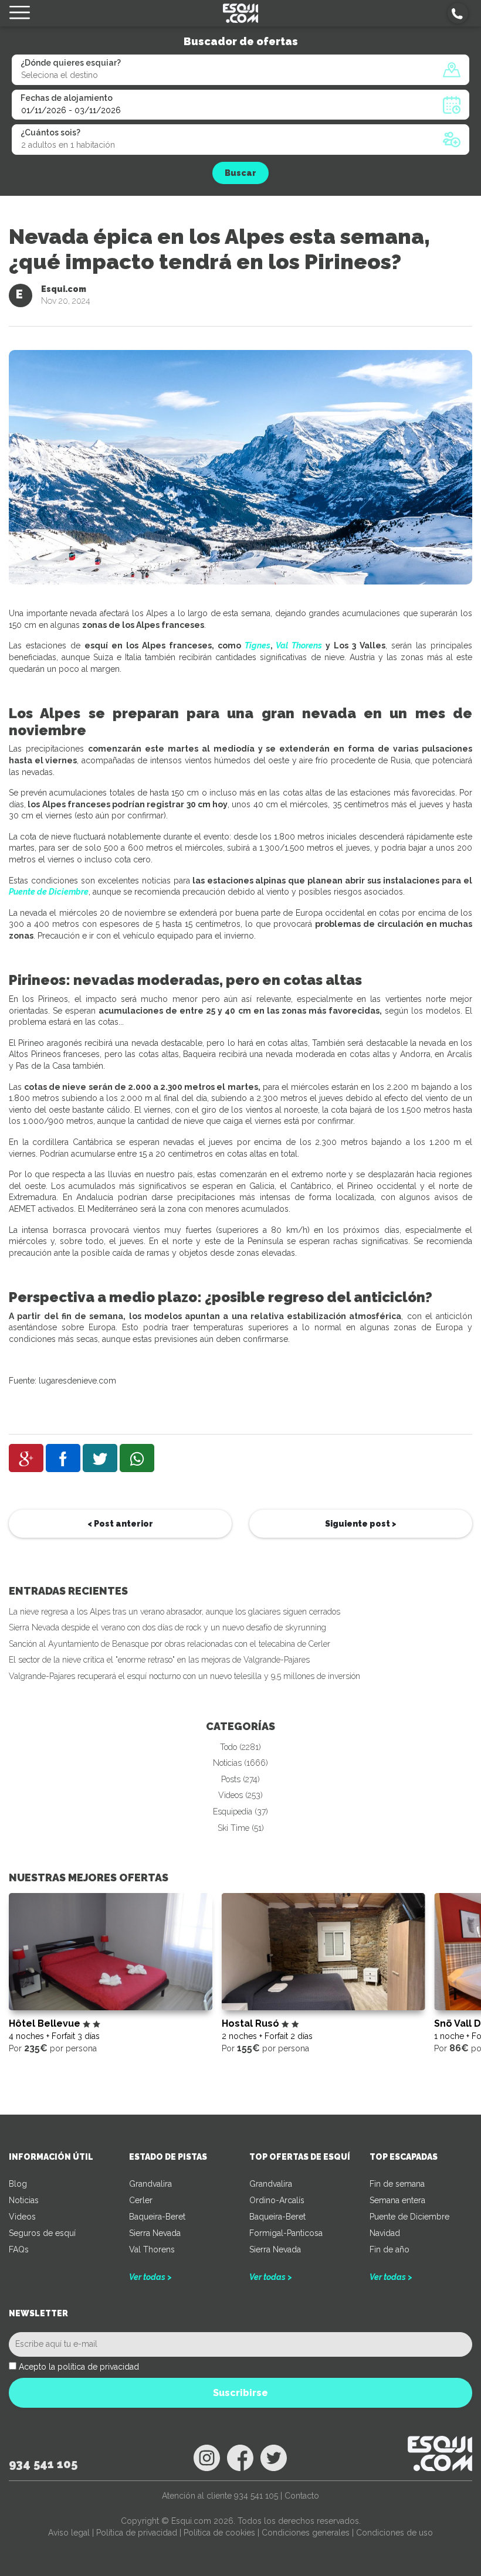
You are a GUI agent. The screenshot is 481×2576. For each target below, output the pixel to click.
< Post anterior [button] (120, 1524)
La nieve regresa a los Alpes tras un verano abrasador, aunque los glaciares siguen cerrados (175, 1612)
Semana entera (397, 2200)
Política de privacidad (137, 2533)
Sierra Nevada (155, 2233)
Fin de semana (397, 2184)
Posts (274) (240, 1779)
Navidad (385, 2233)
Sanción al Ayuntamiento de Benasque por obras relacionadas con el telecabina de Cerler (170, 1644)
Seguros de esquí (42, 2233)
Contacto (302, 2496)
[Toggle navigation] (20, 13)
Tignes (258, 645)
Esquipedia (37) (240, 1812)
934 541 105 (43, 2464)
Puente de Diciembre (49, 892)
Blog (18, 2184)
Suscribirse (240, 2393)
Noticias (24, 2200)
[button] (458, 13)
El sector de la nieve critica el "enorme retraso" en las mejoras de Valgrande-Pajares (159, 1660)
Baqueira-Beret (157, 2217)
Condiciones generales (306, 2533)
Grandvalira (150, 2184)
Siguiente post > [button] (361, 1524)
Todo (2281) (240, 1747)
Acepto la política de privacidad (79, 2367)
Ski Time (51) (241, 1828)
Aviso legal (69, 2533)
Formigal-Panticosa (286, 2233)
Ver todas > (150, 2277)
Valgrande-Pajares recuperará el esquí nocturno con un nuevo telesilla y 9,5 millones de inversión (184, 1676)
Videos (22, 2217)
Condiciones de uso (394, 2533)
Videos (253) (240, 1795)
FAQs (19, 2249)
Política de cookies (219, 2533)
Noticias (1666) (240, 1763)
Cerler (141, 2200)
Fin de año (389, 2249)
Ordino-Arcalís (277, 2200)
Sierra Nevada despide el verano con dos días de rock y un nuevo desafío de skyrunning (167, 1627)
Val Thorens (299, 645)
